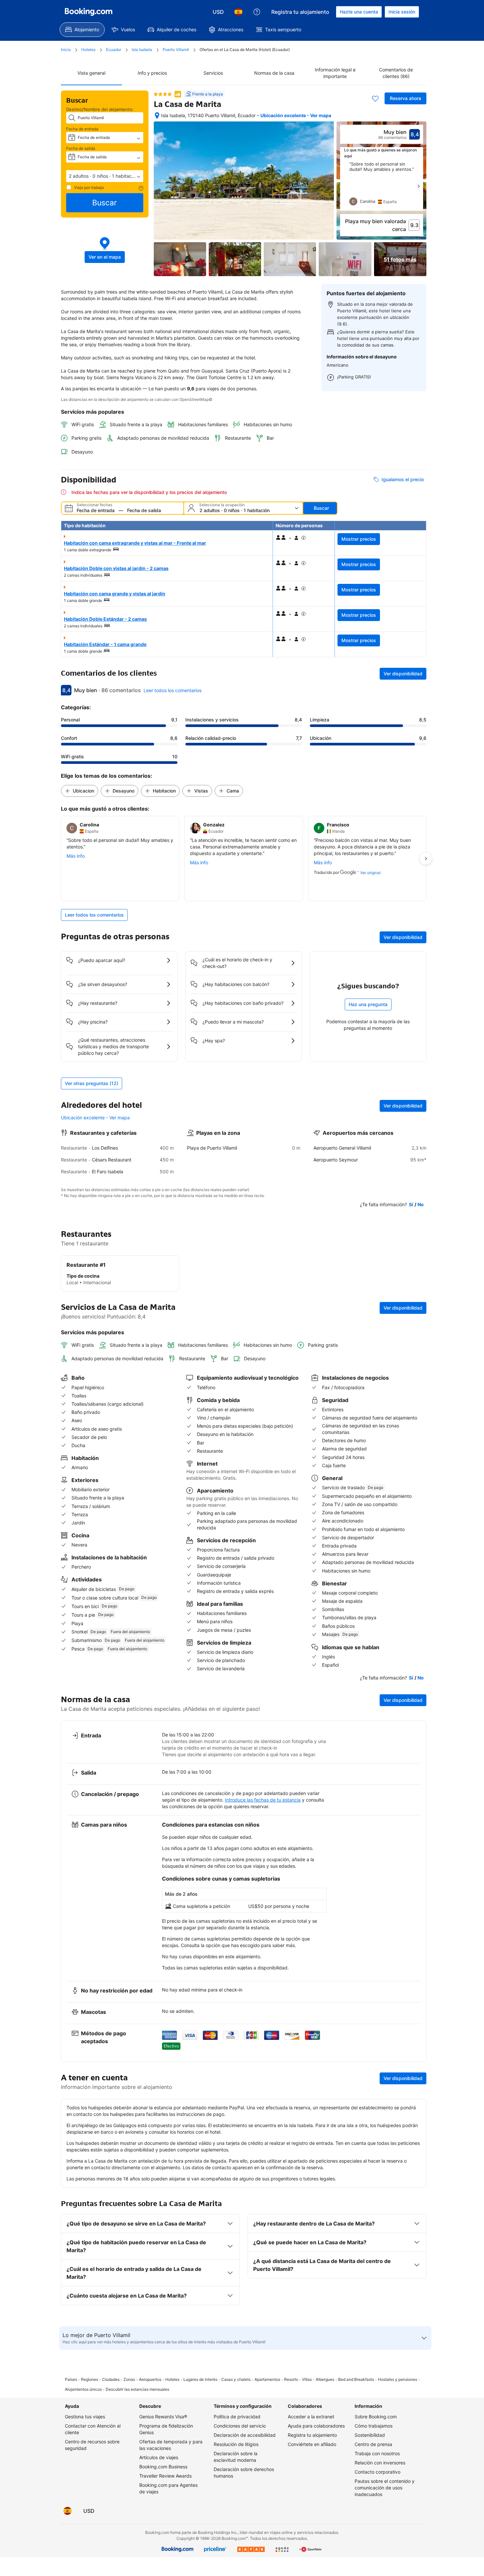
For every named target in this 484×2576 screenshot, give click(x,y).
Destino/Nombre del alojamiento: (100, 109)
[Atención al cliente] (257, 12)
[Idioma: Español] (238, 12)
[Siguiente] (418, 186)
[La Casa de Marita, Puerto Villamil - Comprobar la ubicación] (157, 116)
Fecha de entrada (82, 129)
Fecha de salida (81, 148)
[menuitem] (82, 30)
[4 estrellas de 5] (163, 94)
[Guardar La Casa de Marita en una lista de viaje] (375, 98)
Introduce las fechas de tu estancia (263, 1800)
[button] (105, 176)
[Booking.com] (89, 12)
